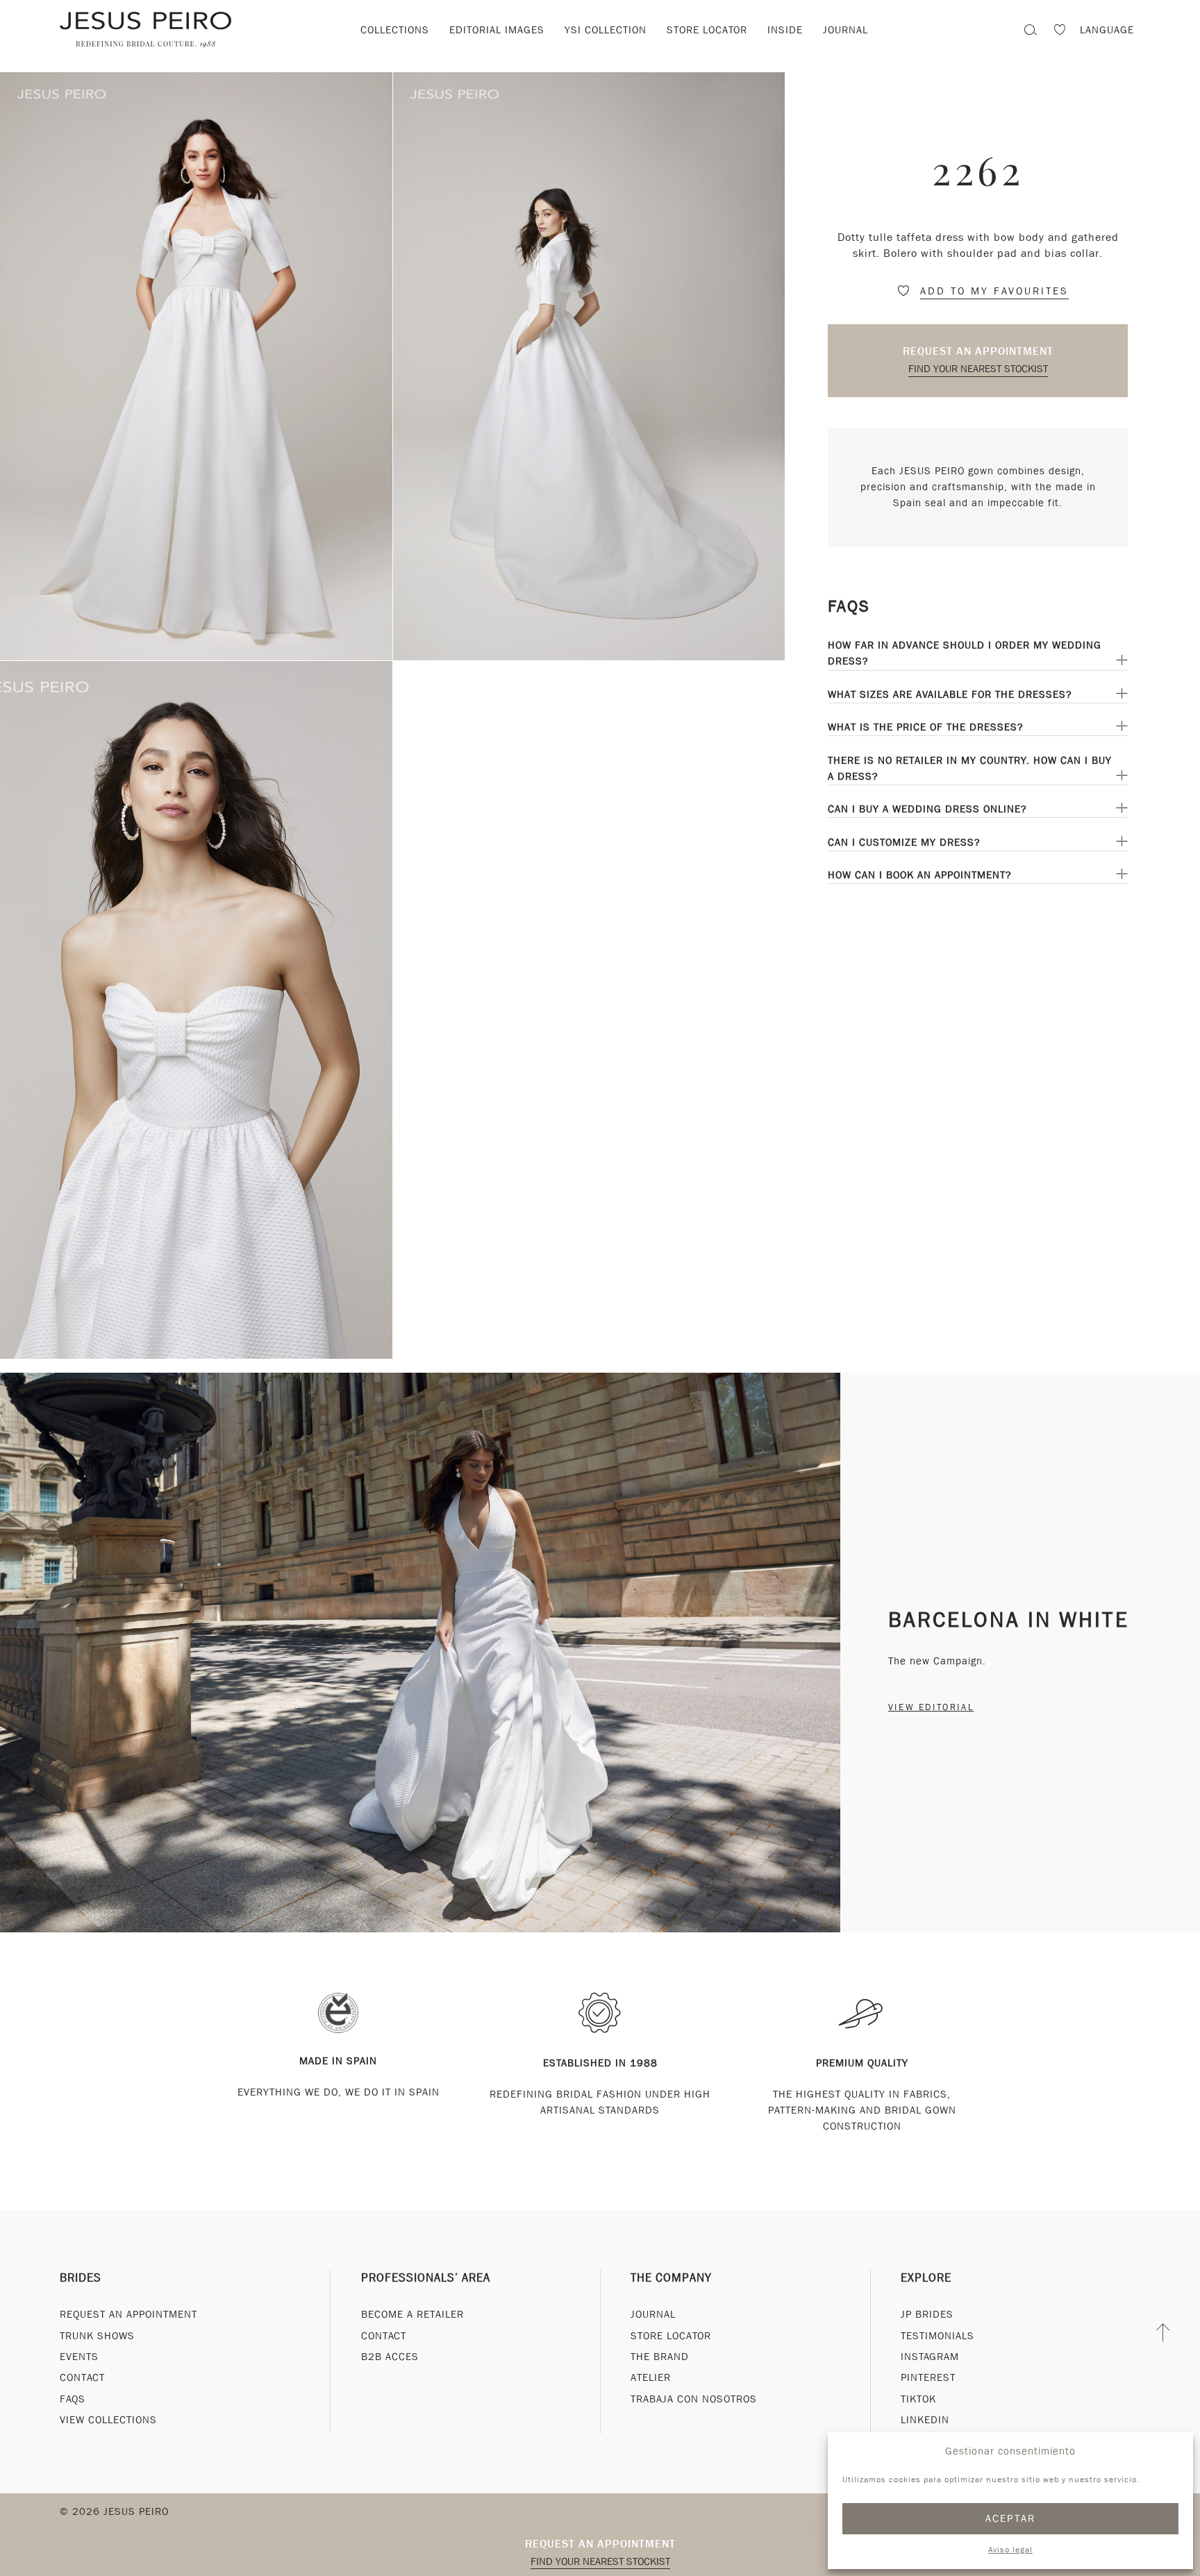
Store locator (707, 30)
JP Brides (927, 2314)
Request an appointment (978, 351)
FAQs (73, 2399)
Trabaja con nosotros (694, 2399)
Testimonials (937, 2336)
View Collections (108, 2420)
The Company (671, 2278)
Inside (785, 30)
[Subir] (1164, 2332)
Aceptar (1011, 2518)
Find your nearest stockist (978, 369)
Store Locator (671, 2336)
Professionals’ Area (426, 2278)
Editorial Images (497, 30)
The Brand (660, 2357)
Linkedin (925, 2420)
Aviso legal (1010, 2550)
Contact (82, 2377)
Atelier (651, 2377)
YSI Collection (606, 30)
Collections (395, 30)
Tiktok (918, 2399)
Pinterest (928, 2377)
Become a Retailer (412, 2314)
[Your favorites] (1060, 32)
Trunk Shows (97, 2336)
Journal (845, 30)
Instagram (930, 2357)
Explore (926, 2278)
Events (79, 2357)
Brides (81, 2278)
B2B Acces (390, 2357)
